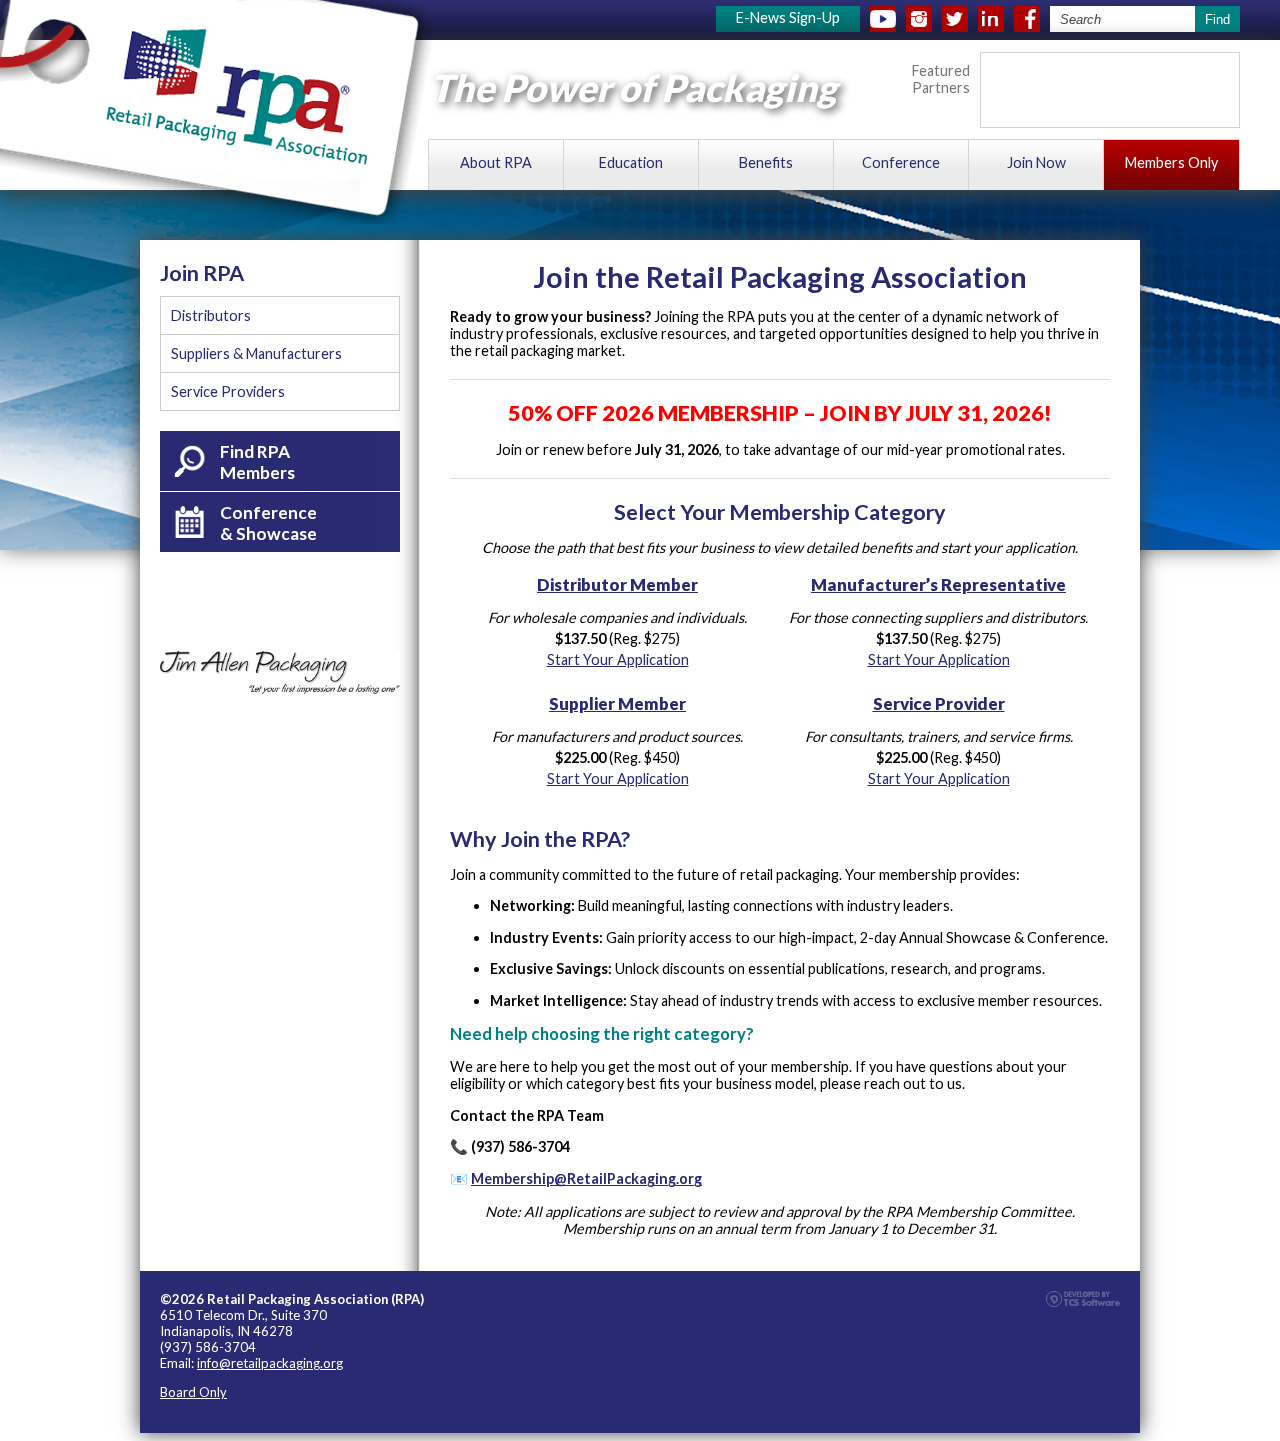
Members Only (1171, 162)
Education (631, 162)
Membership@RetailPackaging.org (586, 1178)
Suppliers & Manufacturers (256, 353)
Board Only (193, 1392)
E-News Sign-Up (788, 17)
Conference (901, 162)
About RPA (496, 162)
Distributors (211, 315)
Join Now (1036, 162)
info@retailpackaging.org (270, 1363)
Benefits (766, 162)
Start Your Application (618, 659)
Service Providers (228, 391)
